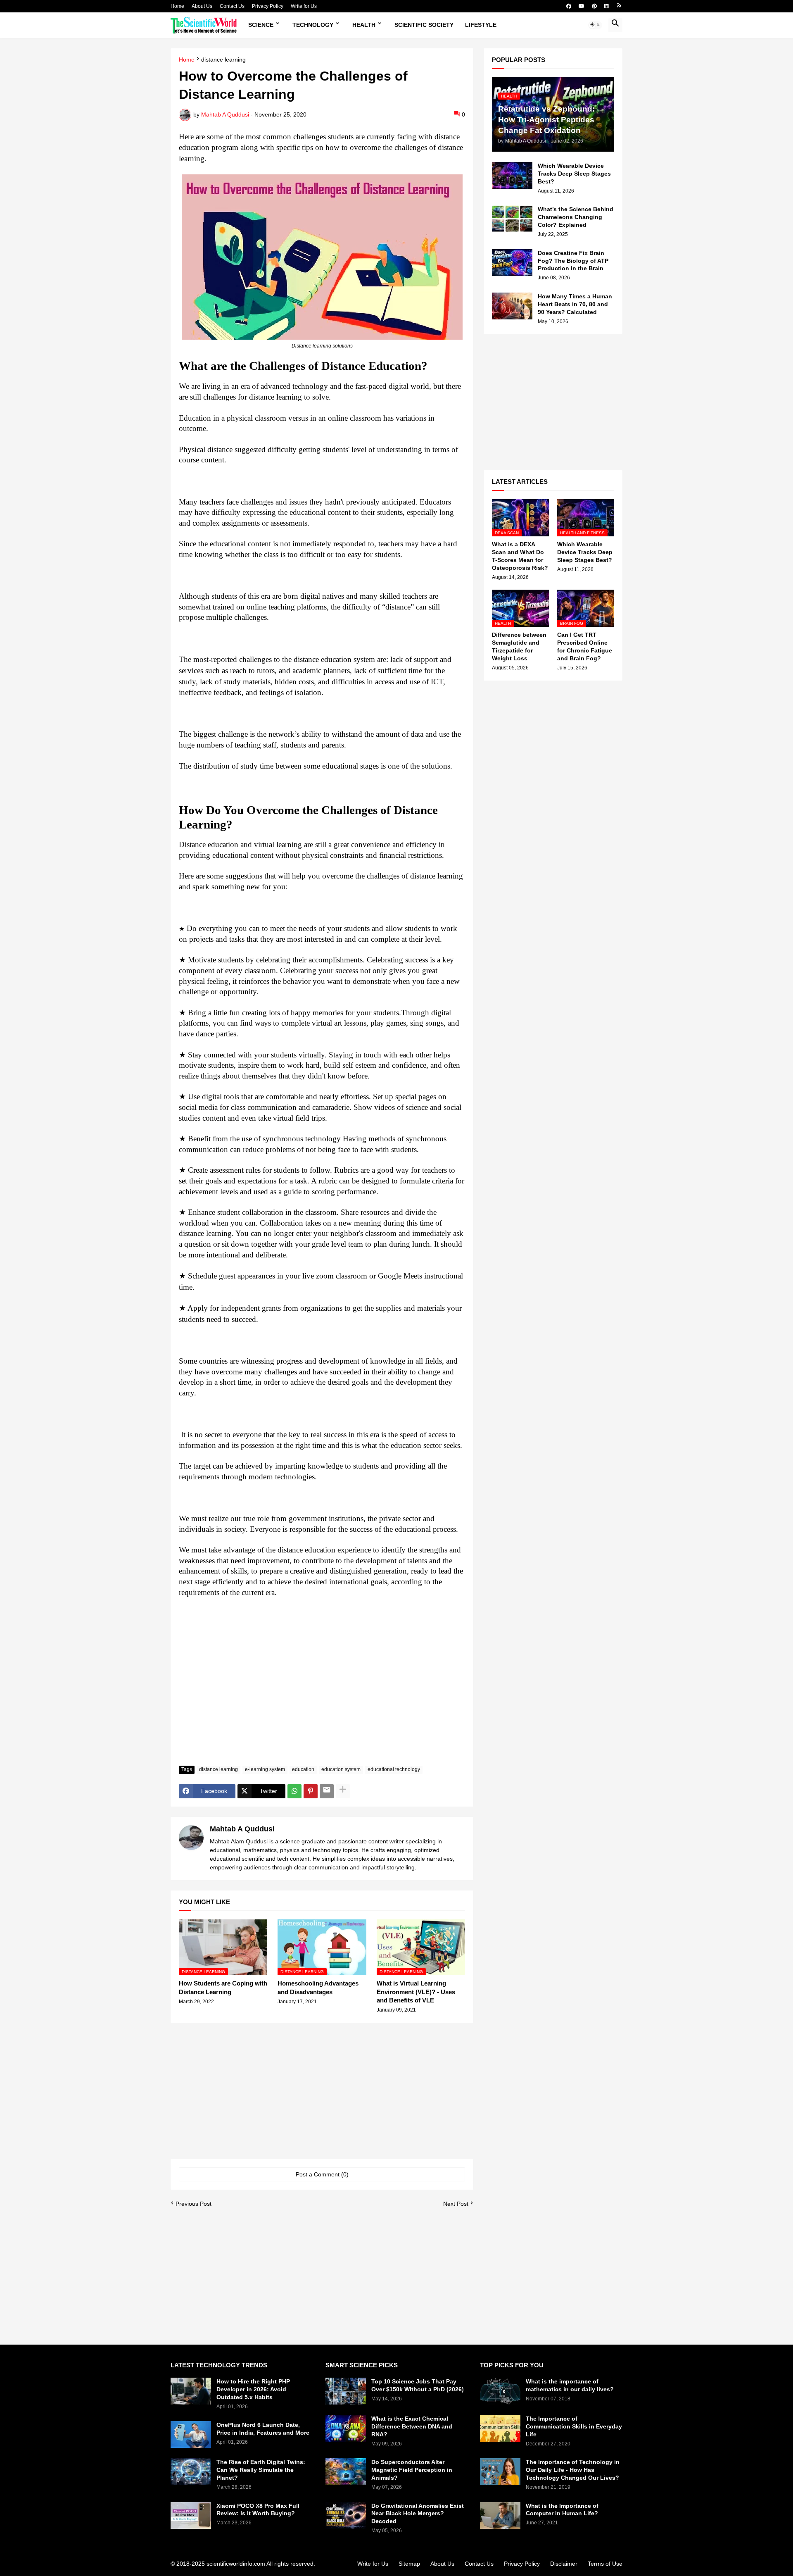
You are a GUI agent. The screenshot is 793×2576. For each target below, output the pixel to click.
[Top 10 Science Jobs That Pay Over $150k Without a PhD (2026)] (346, 2391)
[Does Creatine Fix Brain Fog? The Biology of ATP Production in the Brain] (512, 263)
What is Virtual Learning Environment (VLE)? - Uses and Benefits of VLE (416, 1992)
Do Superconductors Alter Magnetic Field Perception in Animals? (412, 2470)
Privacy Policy (268, 6)
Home (177, 6)
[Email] (327, 1791)
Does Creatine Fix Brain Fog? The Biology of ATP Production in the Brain (573, 261)
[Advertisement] (322, 1697)
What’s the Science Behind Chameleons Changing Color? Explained (576, 217)
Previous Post (194, 2204)
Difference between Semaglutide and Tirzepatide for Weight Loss (519, 646)
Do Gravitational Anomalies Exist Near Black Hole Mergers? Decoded (418, 2514)
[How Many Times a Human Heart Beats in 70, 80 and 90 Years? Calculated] (512, 306)
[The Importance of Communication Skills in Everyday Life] (500, 2428)
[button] (595, 25)
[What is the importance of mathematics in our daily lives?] (500, 2391)
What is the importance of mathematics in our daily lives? (570, 2385)
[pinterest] (594, 6)
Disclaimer (564, 2564)
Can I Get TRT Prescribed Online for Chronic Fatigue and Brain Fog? (585, 646)
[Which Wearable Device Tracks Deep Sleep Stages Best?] (512, 175)
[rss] (619, 6)
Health (364, 25)
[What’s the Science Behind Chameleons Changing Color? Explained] (512, 219)
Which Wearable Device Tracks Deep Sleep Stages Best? (574, 174)
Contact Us (232, 6)
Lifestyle (481, 25)
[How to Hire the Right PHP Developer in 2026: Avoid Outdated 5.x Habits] (191, 2391)
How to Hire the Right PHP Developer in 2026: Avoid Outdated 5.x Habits (253, 2389)
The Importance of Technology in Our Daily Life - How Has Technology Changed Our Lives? (573, 2470)
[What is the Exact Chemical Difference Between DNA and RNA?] (346, 2428)
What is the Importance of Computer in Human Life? (562, 2510)
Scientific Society (424, 25)
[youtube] (582, 6)
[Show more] (343, 1791)
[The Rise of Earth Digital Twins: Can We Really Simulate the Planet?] (191, 2472)
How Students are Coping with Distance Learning (223, 1987)
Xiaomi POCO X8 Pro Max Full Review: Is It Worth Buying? (258, 2510)
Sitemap (409, 2564)
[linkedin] (607, 6)
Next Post (456, 2204)
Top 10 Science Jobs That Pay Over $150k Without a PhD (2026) (418, 2385)
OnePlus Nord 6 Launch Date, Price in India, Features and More (263, 2429)
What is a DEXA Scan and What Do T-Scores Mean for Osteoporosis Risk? (520, 556)
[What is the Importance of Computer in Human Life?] (500, 2515)
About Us (202, 6)
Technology (313, 25)
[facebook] (569, 6)
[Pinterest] (311, 1791)
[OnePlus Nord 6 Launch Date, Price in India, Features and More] (191, 2434)
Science (261, 25)
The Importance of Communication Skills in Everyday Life (574, 2426)
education (303, 1769)
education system (341, 1769)
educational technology (394, 1769)
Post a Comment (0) (322, 2174)
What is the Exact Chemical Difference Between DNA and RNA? (412, 2426)
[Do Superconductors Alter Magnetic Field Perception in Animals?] (346, 2472)
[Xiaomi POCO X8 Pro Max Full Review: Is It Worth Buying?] (191, 2515)
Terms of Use (605, 2564)
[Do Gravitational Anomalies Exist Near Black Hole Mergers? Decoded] (346, 2515)
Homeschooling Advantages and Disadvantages (318, 1987)
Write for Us (304, 6)
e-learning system (265, 1769)
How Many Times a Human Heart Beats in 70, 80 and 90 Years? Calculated (575, 304)
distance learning (223, 60)
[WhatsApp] (294, 1791)
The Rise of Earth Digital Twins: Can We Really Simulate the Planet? (261, 2470)
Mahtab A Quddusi (242, 1829)
